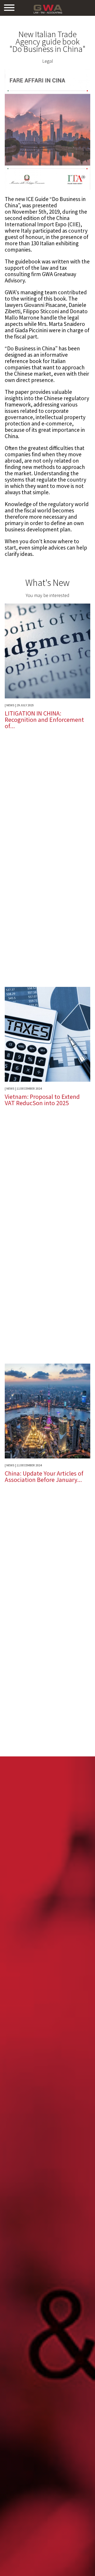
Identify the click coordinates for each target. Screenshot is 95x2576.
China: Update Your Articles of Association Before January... (44, 1476)
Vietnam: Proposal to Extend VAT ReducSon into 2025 (42, 1100)
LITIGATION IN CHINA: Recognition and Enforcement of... (44, 720)
